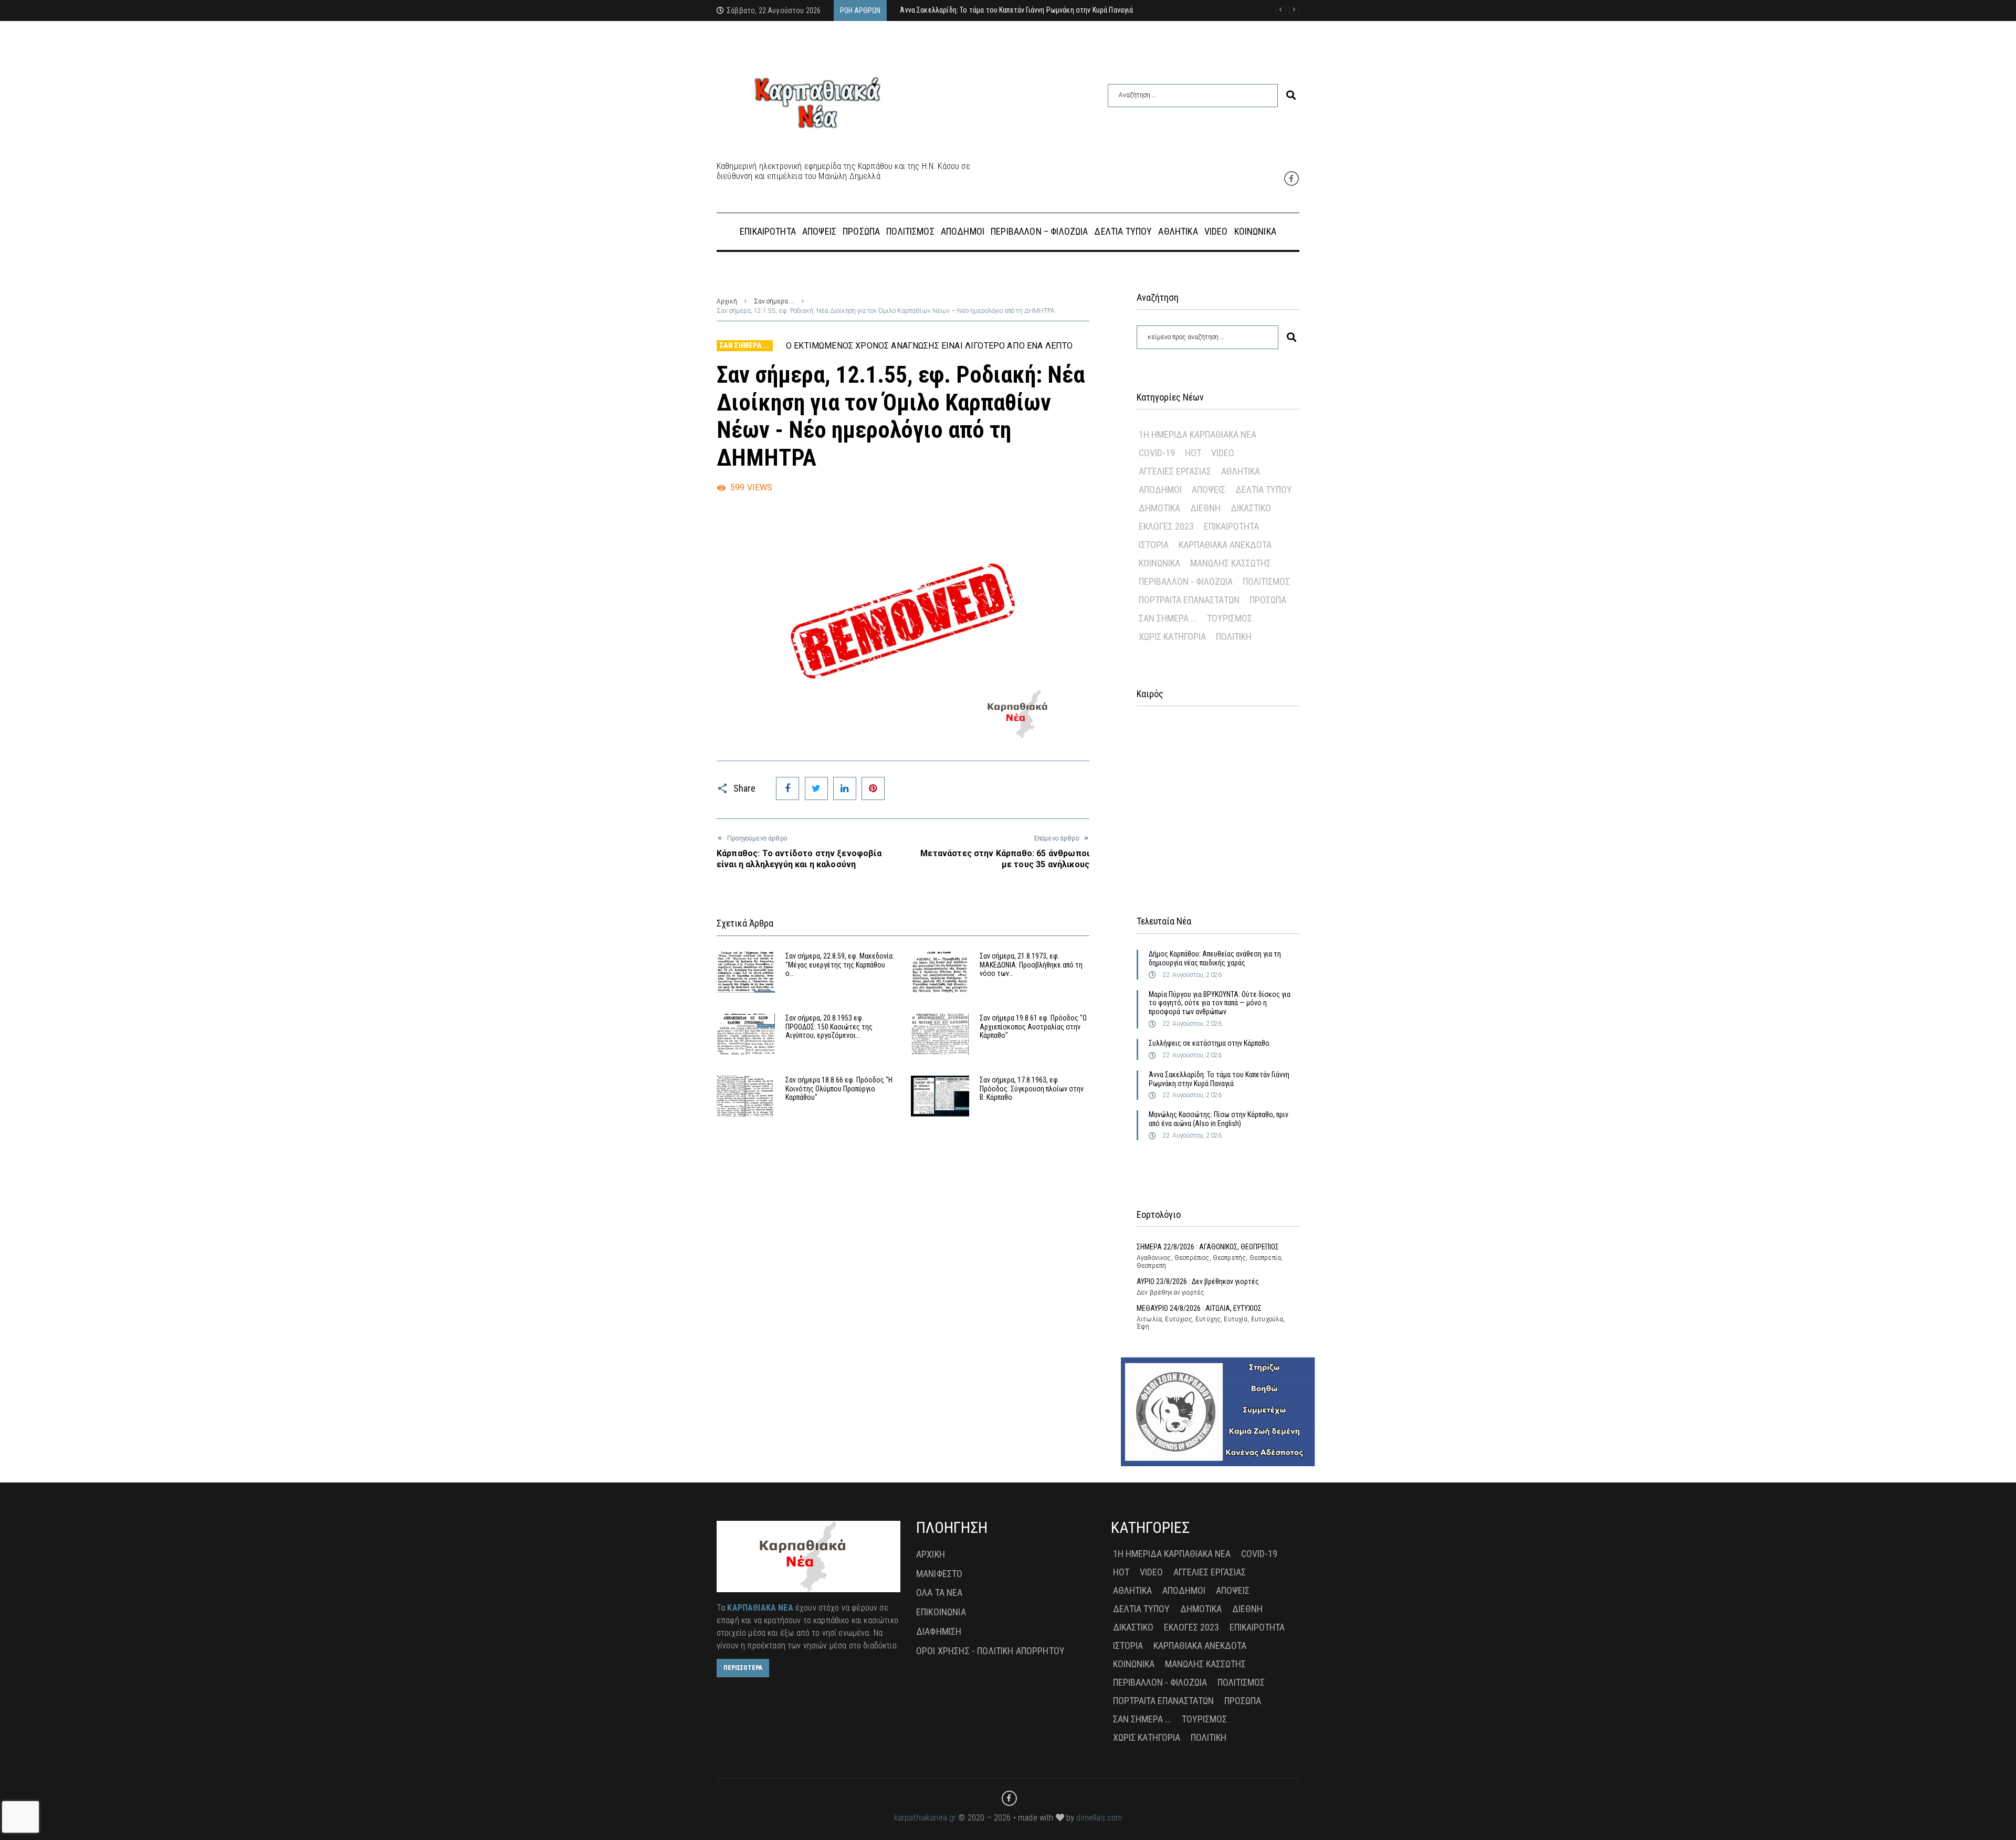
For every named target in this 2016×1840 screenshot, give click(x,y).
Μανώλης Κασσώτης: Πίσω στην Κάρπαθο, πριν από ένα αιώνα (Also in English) (1219, 1119)
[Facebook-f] (1291, 178)
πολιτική (1234, 637)
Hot (1193, 453)
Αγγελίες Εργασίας (1175, 471)
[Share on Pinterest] (873, 788)
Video (1223, 453)
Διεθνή (1205, 508)
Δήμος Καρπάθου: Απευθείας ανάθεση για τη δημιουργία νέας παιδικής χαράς (1215, 958)
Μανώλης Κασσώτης (1231, 563)
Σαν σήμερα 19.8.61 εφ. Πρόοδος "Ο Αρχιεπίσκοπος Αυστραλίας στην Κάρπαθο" (1033, 1027)
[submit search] (1291, 95)
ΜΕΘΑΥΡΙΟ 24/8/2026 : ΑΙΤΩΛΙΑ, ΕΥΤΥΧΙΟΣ (1199, 1308)
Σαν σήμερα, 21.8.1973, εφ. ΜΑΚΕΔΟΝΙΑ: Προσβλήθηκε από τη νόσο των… (1031, 965)
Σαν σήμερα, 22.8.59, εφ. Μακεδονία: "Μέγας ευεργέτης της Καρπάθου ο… (840, 965)
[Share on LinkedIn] (845, 788)
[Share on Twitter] (816, 788)
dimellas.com (1099, 1818)
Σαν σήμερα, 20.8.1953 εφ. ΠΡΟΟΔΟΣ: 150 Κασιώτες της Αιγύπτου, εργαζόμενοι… (829, 1027)
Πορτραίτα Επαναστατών (1189, 600)
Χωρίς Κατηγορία (1172, 637)
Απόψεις (1209, 490)
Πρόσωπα (1268, 600)
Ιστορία (1154, 545)
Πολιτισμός (1266, 581)
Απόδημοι (1160, 490)
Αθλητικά (1241, 471)
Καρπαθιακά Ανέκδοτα (1225, 545)
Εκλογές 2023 (1166, 526)
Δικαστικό (1251, 508)
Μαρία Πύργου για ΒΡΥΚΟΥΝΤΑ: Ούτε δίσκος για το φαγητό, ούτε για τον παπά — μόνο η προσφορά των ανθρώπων (1220, 1003)
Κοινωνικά (1159, 563)
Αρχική (727, 301)
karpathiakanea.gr (925, 1818)
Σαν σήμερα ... (774, 301)
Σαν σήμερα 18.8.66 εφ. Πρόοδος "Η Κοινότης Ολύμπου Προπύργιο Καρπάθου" (839, 1089)
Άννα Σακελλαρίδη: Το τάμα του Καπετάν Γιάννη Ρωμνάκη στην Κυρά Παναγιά (1219, 1079)
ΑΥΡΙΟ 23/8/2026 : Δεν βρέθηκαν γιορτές (1198, 1281)
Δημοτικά (1159, 508)
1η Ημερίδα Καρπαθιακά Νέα (1198, 434)
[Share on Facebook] (787, 788)
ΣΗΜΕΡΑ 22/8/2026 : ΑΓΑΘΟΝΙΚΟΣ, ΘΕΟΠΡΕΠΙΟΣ (1208, 1247)
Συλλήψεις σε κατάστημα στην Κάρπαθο (1209, 1043)
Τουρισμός (1230, 618)
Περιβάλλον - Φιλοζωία (1186, 581)
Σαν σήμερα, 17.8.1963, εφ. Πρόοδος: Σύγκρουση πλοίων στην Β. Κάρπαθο (1032, 1089)
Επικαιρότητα (1231, 526)
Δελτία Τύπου (1264, 490)
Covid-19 (1157, 453)
